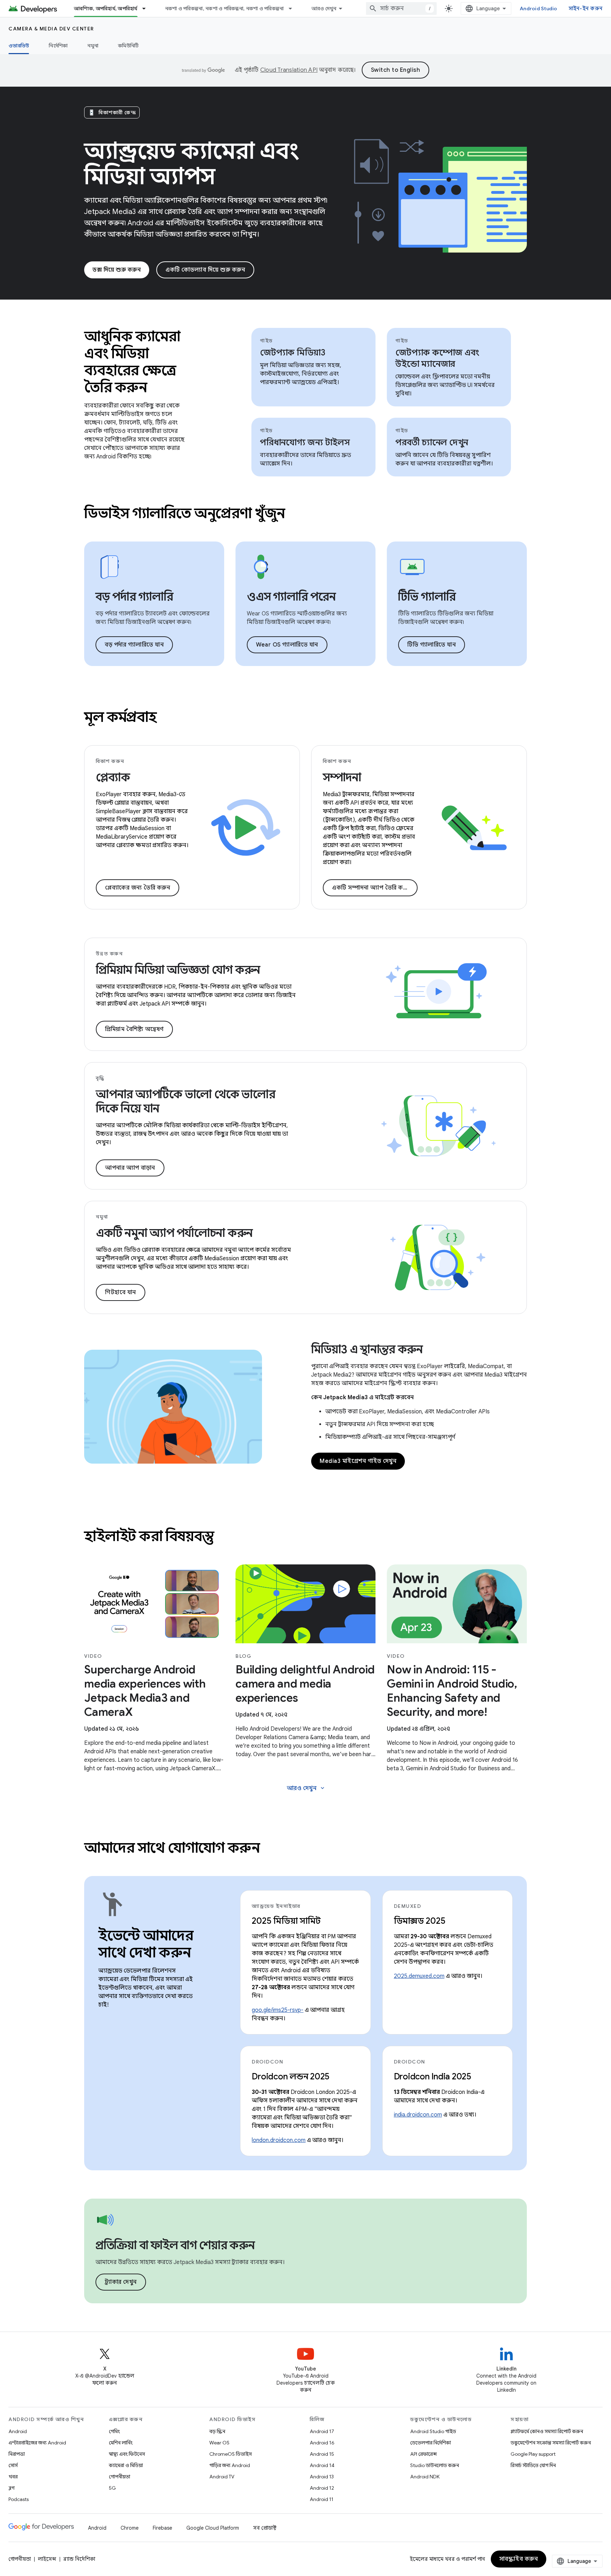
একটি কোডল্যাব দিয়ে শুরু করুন (205, 270)
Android (18, 2431)
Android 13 (322, 2477)
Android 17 (322, 2431)
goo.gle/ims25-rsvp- (278, 2010)
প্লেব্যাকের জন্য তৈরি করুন (138, 888)
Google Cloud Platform (213, 2528)
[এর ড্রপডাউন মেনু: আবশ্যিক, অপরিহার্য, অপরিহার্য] (147, 8)
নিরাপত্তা (17, 2454)
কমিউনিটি (128, 46)
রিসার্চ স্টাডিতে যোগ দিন (533, 2465)
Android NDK (425, 2477)
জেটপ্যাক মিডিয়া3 (293, 353)
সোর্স (13, 2465)
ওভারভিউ (19, 46)
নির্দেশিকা (58, 46)
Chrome (130, 2528)
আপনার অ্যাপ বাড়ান (130, 1168)
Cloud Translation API (289, 70)
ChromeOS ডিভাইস (231, 2454)
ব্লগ (11, 2488)
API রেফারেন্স (423, 2454)
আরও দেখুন (324, 8)
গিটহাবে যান (121, 1292)
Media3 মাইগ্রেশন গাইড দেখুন (358, 1461)
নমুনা (93, 46)
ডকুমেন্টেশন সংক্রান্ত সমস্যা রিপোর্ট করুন (551, 2443)
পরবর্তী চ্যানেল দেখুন (432, 442)
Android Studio (539, 8)
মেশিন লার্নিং (121, 2443)
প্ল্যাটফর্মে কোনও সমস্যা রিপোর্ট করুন (547, 2431)
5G (112, 2488)
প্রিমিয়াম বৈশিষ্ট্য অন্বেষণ (134, 1029)
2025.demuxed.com (419, 1976)
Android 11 (322, 2499)
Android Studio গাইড (433, 2431)
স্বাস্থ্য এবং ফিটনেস (127, 2454)
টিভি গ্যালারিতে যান (432, 645)
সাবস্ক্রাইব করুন (519, 2559)
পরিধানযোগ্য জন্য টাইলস (305, 442)
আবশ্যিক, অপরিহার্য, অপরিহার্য (106, 8)
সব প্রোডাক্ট (265, 2528)
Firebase (162, 2528)
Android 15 (322, 2454)
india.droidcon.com (418, 2115)
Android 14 (322, 2465)
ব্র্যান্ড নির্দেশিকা (79, 2559)
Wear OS (219, 2443)
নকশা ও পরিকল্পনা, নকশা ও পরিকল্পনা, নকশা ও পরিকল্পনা (225, 8)
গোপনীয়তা (120, 2477)
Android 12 (322, 2488)
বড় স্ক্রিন (217, 2431)
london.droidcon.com (279, 2140)
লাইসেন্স (47, 2559)
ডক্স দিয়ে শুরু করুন (117, 270)
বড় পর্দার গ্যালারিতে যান (134, 645)
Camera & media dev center (51, 29)
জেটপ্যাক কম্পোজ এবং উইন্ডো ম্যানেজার (437, 358)
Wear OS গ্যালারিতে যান (287, 645)
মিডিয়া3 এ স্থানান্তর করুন (367, 1349)
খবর (13, 2477)
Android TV (222, 2477)
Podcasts (19, 2499)
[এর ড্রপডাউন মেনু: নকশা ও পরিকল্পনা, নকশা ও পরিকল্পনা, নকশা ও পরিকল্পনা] (293, 8)
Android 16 (322, 2443)
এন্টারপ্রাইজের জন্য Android (37, 2443)
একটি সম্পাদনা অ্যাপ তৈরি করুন (372, 888)
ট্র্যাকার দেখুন (121, 2282)
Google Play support (533, 2454)
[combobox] (401, 8)
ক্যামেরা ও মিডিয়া (126, 2465)
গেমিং (114, 2431)
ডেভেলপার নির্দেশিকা (430, 2443)
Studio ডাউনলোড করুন (435, 2465)
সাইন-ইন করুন (586, 8)
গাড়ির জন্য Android (230, 2465)
